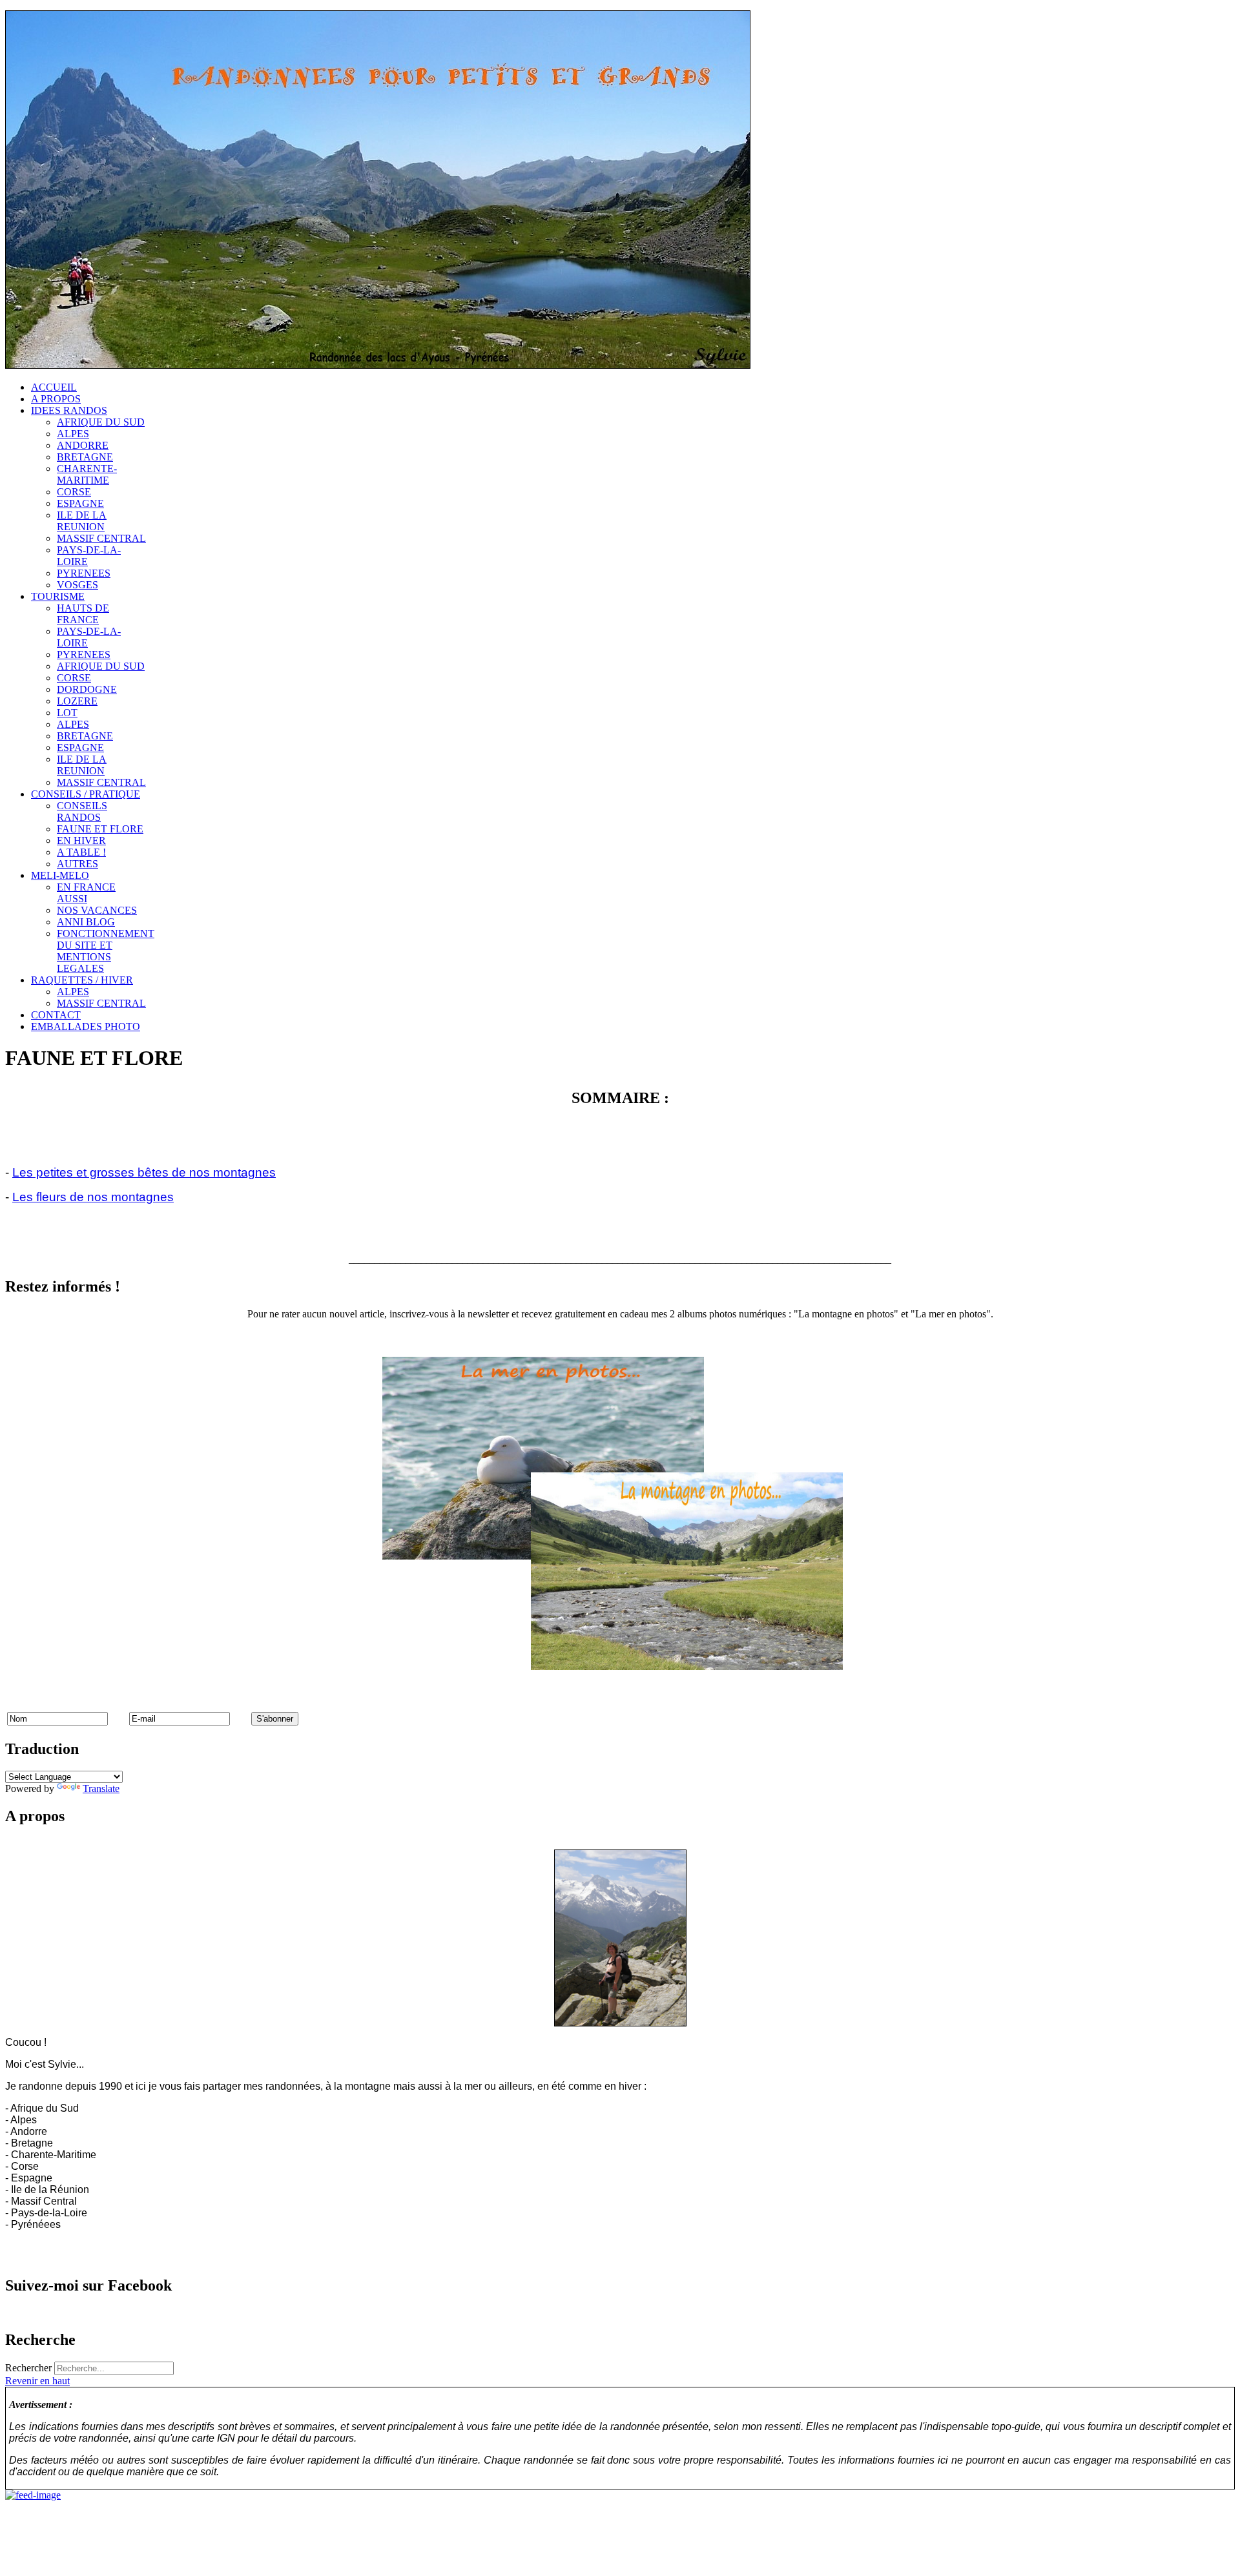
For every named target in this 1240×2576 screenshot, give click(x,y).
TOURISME (58, 596)
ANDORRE (83, 445)
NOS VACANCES (97, 910)
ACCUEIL (54, 387)
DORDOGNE (87, 689)
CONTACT (56, 1015)
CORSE (74, 492)
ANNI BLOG (86, 922)
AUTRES (77, 864)
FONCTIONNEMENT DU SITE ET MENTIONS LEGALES (106, 951)
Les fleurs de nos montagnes (93, 1197)
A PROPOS (56, 399)
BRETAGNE (85, 457)
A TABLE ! (81, 852)
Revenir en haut (37, 2381)
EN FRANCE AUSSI (86, 893)
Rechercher (28, 2368)
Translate (101, 1788)
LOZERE (77, 701)
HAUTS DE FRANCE (83, 614)
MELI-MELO (60, 875)
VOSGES (77, 585)
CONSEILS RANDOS (82, 811)
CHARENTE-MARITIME (87, 474)
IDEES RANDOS (69, 410)
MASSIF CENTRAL (101, 538)
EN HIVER (81, 840)
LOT (67, 713)
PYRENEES (84, 573)
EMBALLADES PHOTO (86, 1026)
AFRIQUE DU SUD (101, 422)
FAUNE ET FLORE (100, 829)
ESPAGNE (80, 503)
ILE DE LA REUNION (82, 521)
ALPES (73, 434)
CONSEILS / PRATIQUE (86, 794)
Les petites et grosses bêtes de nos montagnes (144, 1172)
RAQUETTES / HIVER (82, 980)
